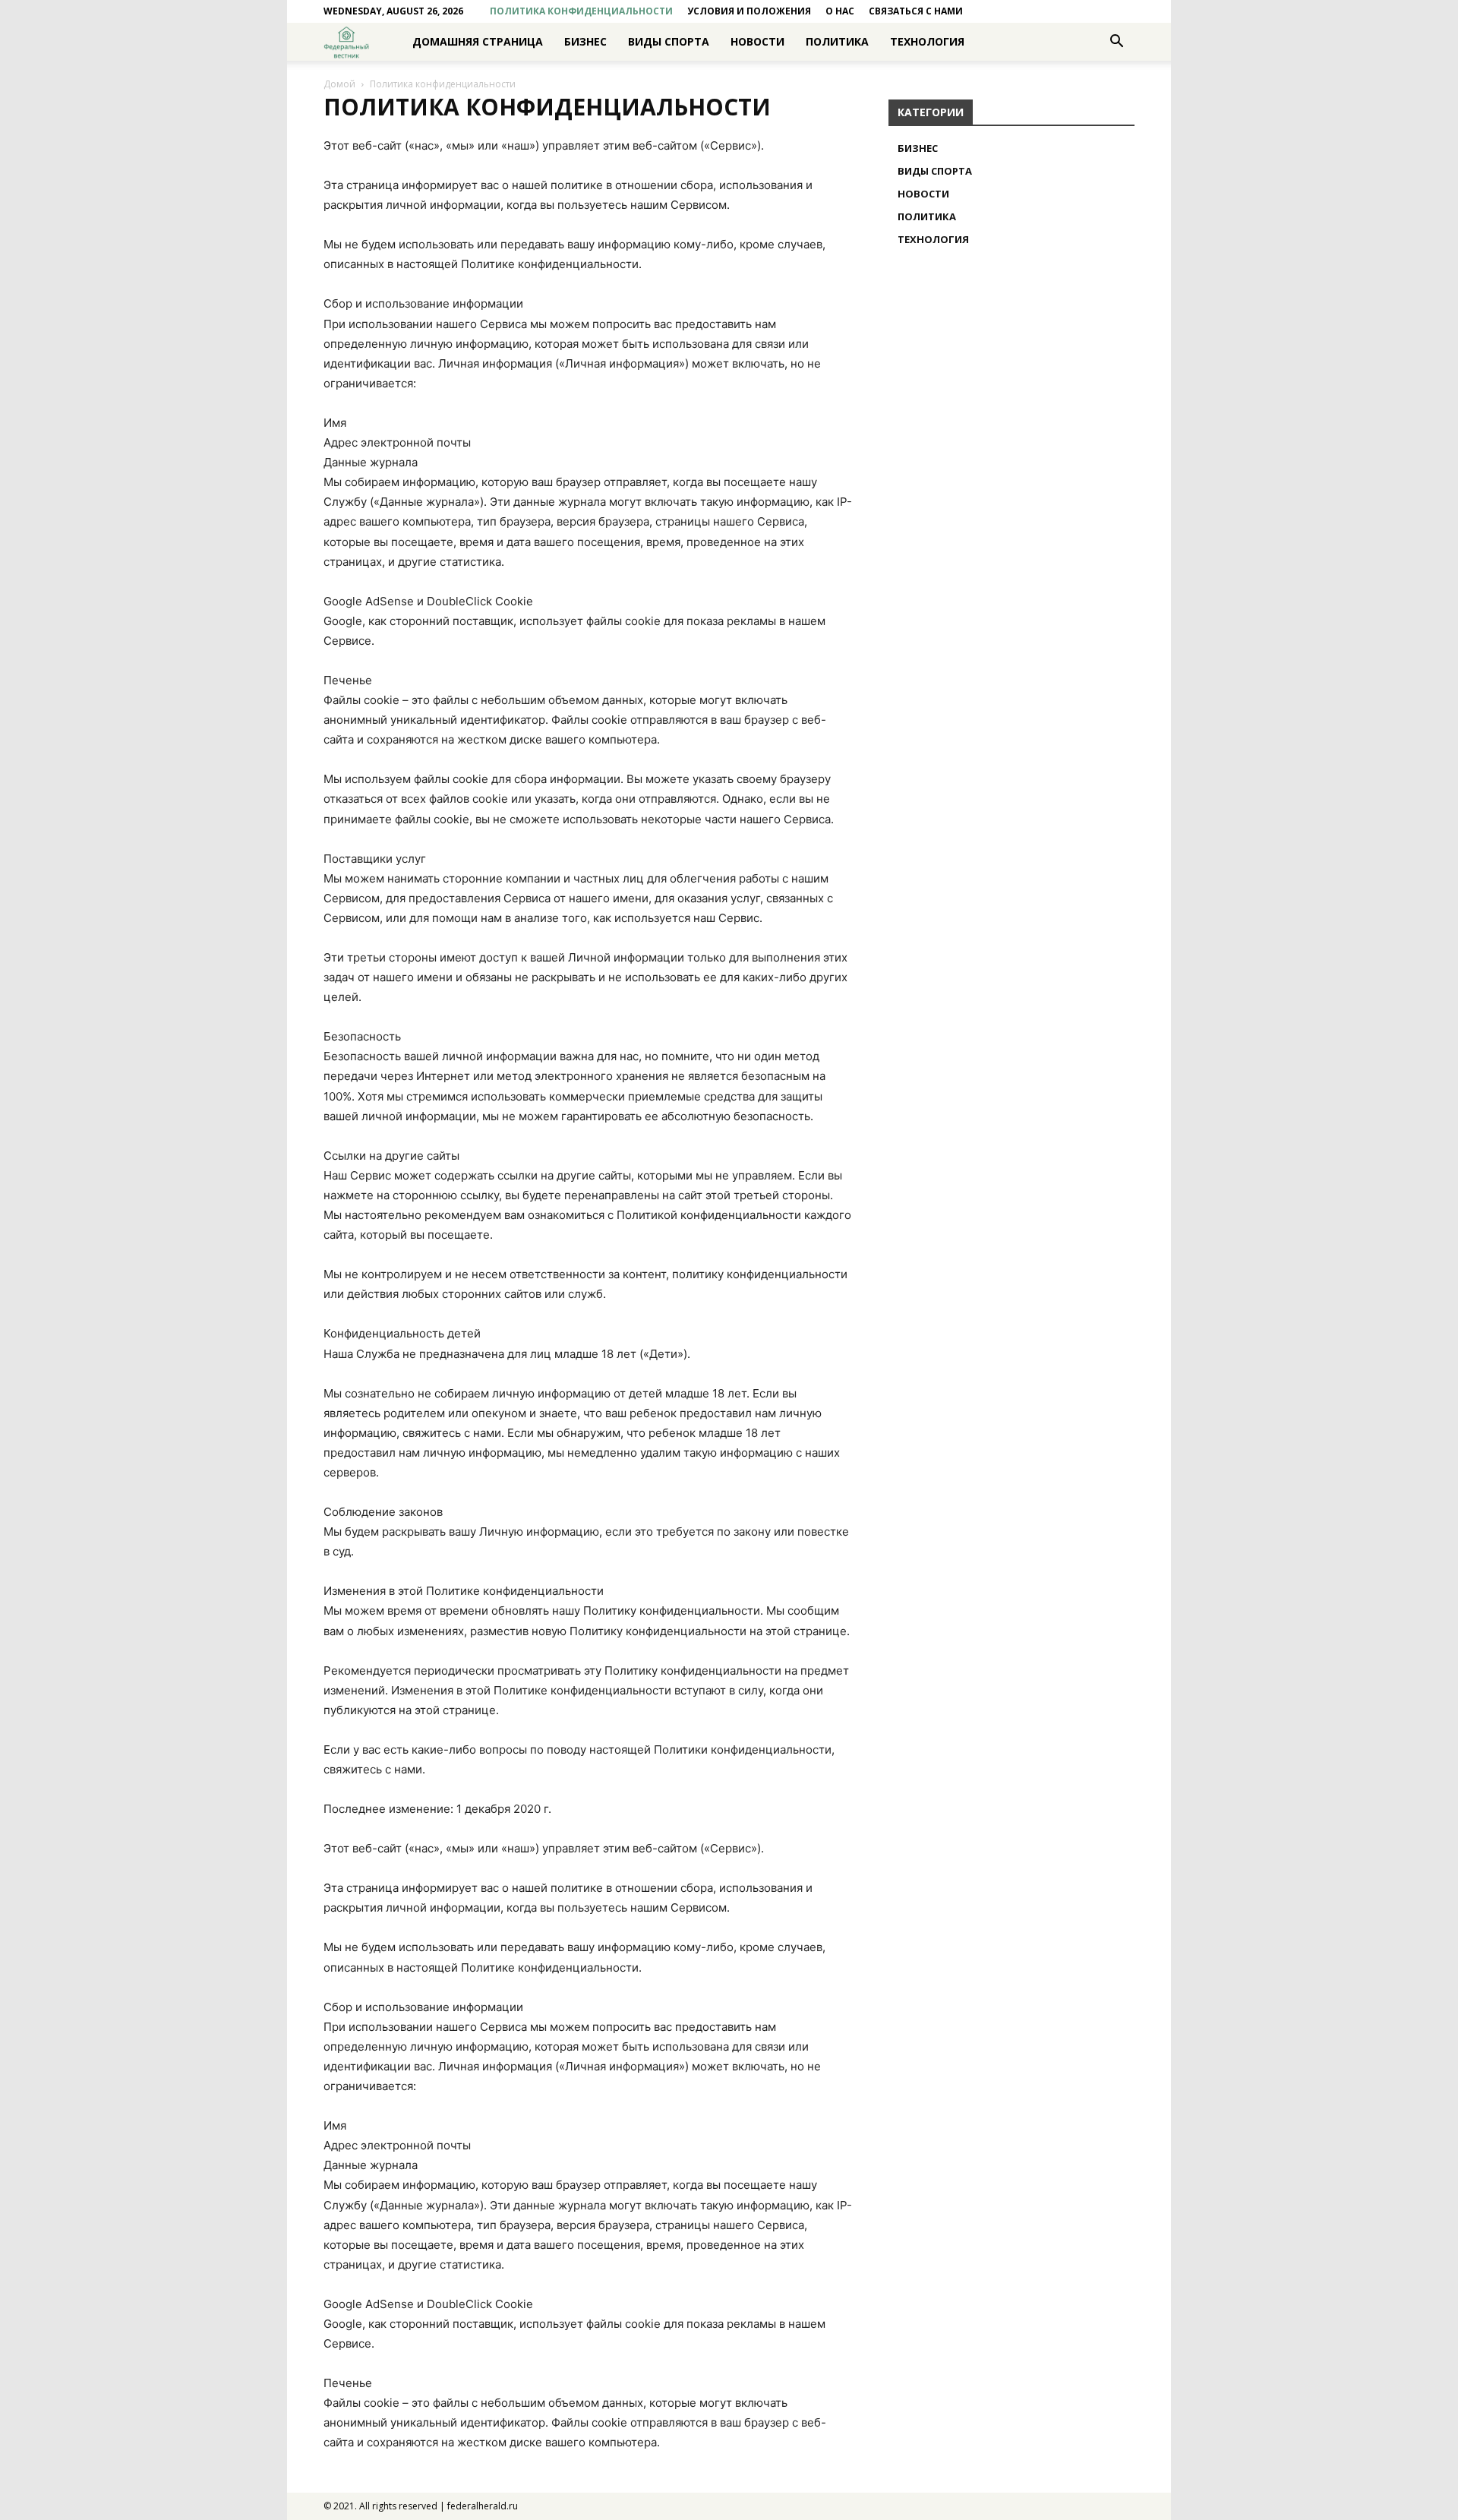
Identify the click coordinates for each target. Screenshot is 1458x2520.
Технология (927, 41)
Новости (757, 41)
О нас (840, 11)
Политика (837, 41)
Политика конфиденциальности (581, 11)
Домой (339, 84)
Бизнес (585, 41)
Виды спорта (669, 41)
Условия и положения (749, 11)
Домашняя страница (478, 41)
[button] (1116, 43)
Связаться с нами (916, 11)
